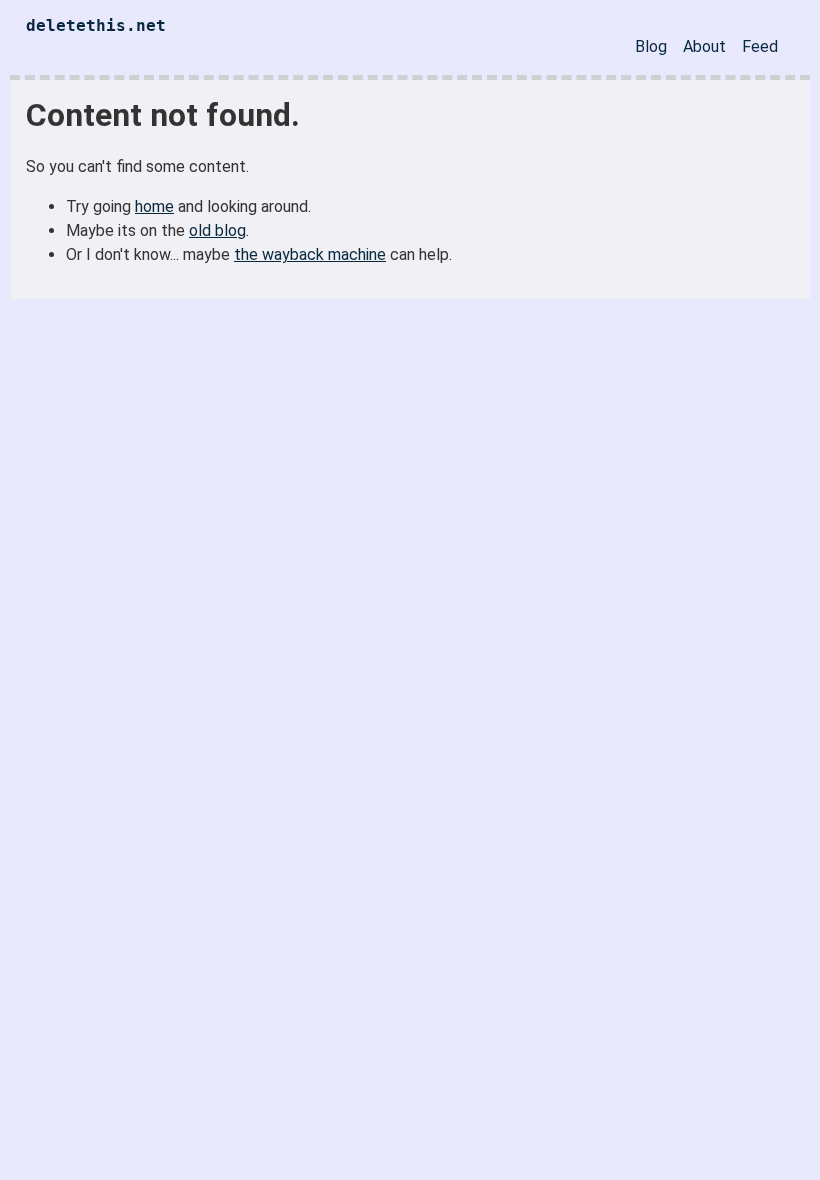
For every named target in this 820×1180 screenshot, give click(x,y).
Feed (760, 46)
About (704, 46)
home (154, 206)
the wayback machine (310, 254)
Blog (651, 46)
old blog (217, 230)
